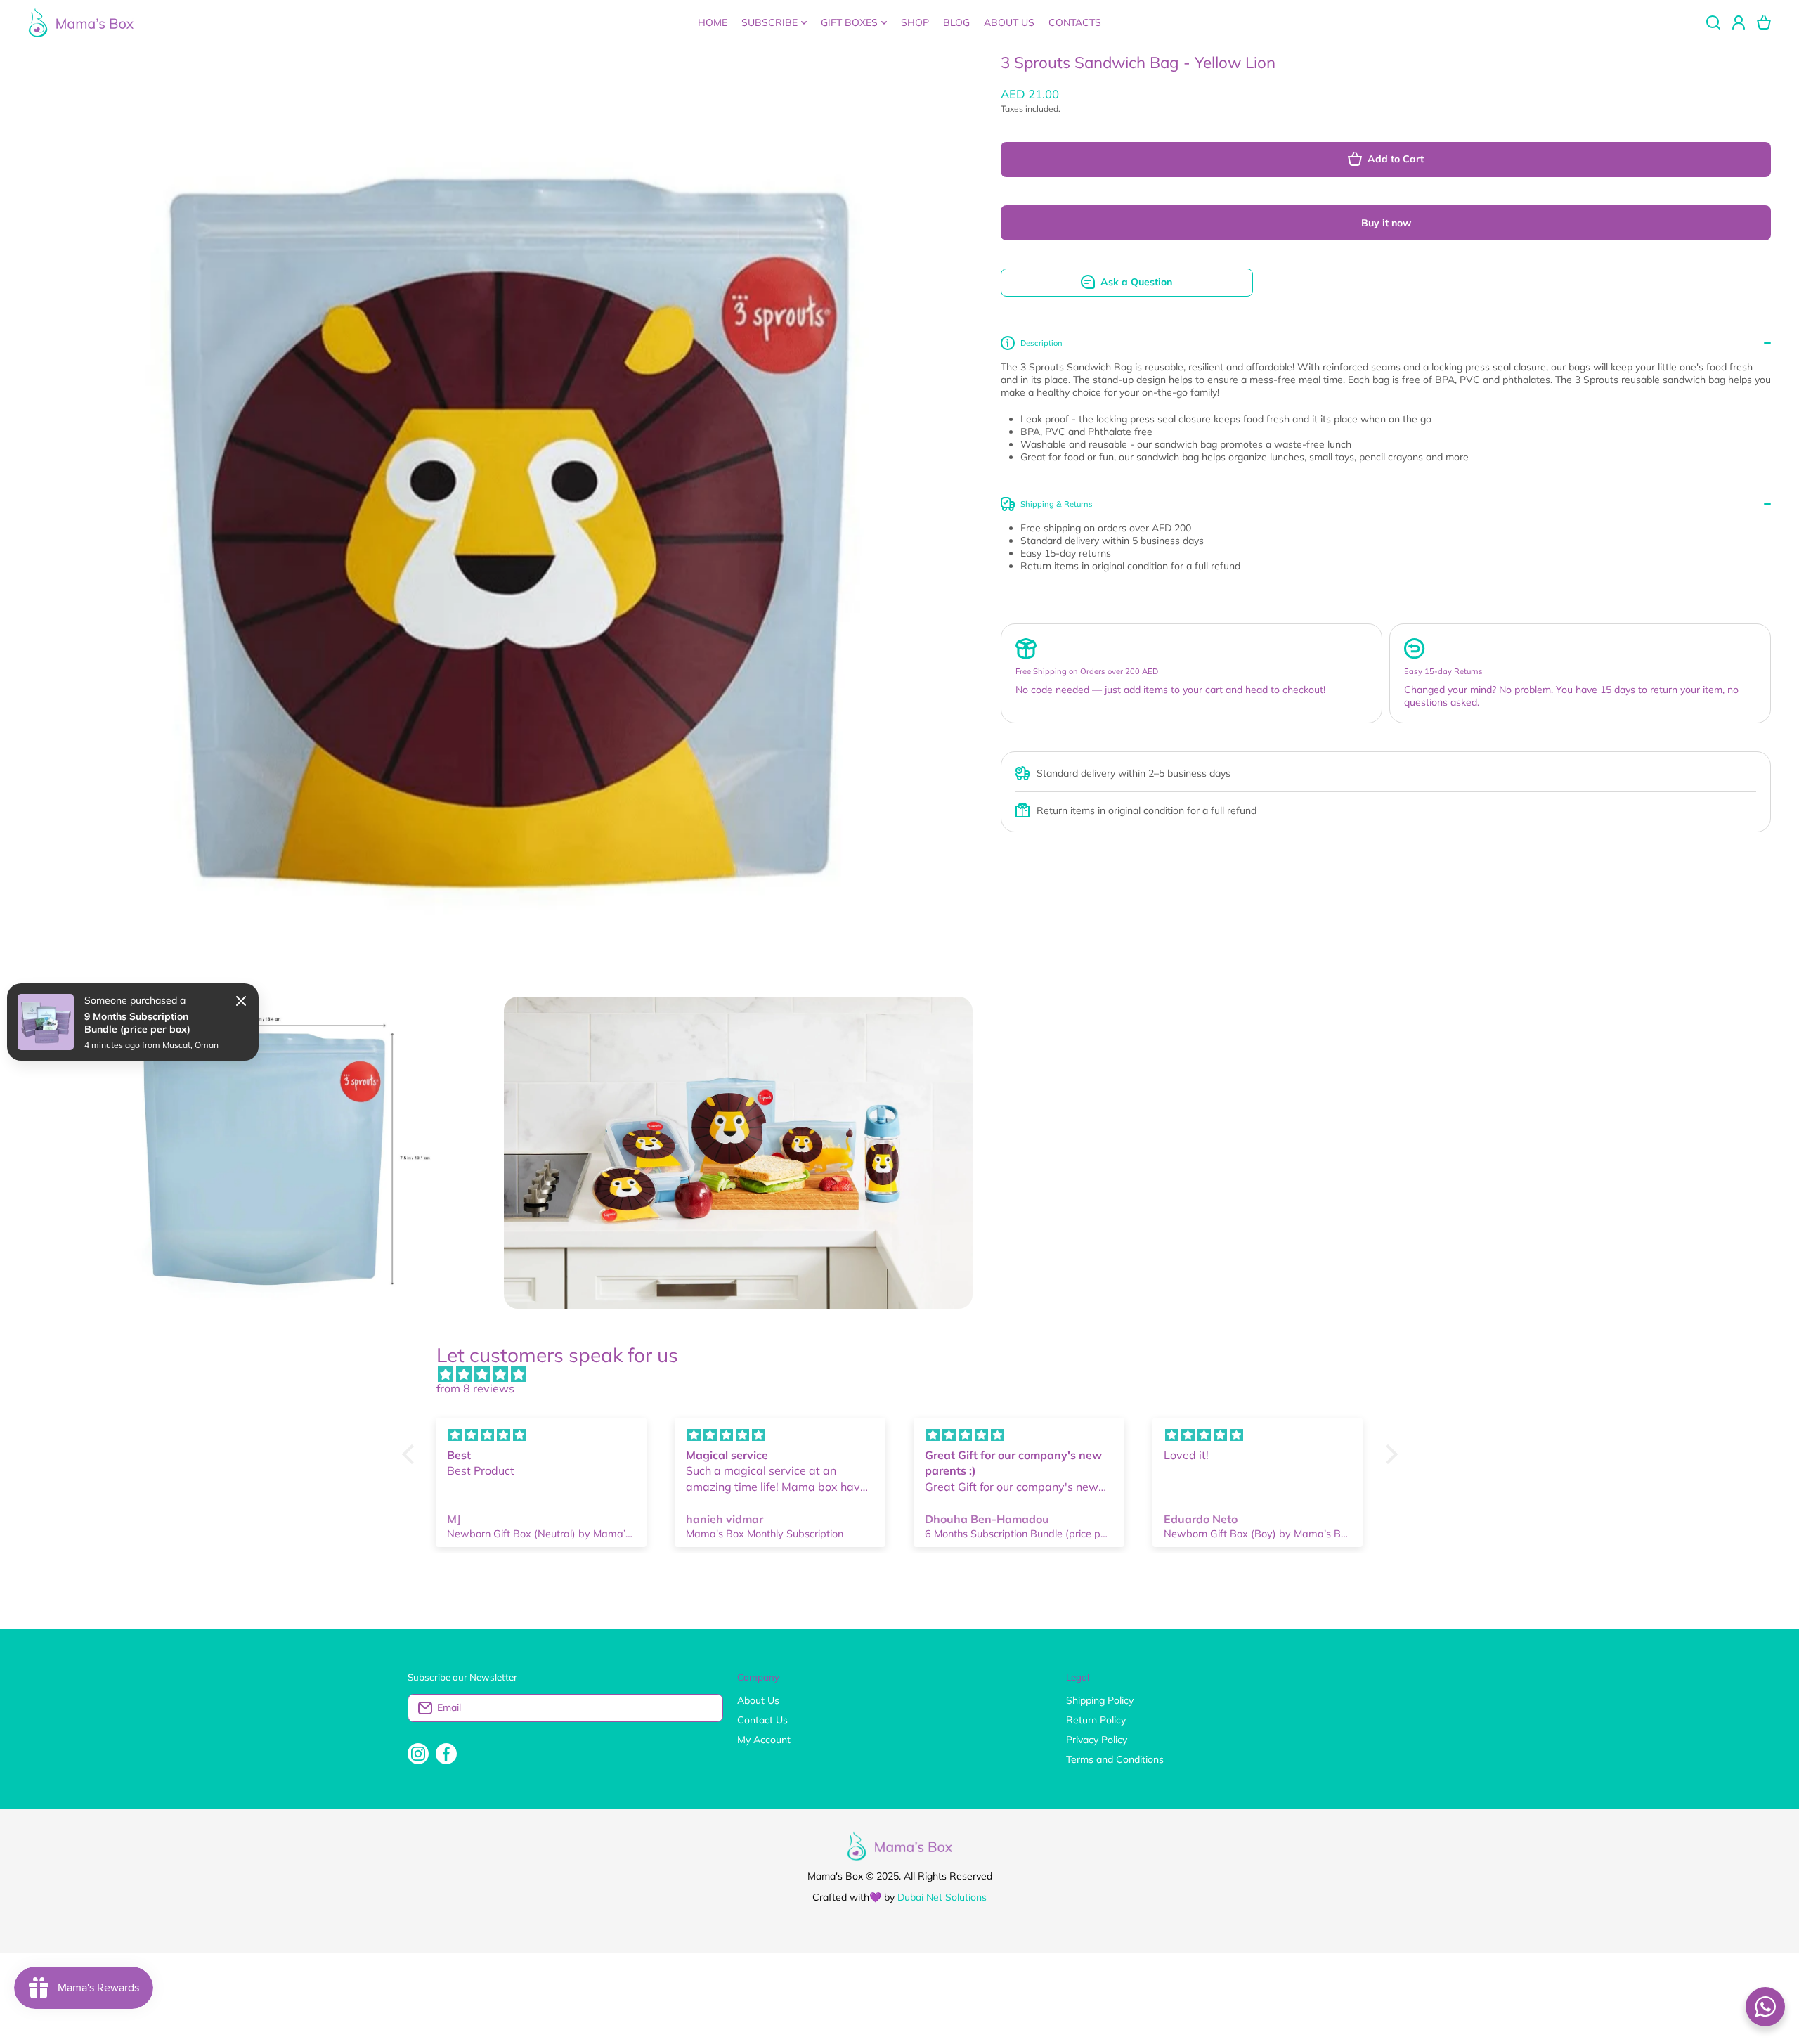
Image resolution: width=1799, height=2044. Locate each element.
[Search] (1713, 22)
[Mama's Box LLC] (81, 22)
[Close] (241, 1001)
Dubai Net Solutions (942, 1897)
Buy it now (1386, 223)
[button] (1764, 22)
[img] (907, 1374)
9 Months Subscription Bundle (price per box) (137, 1023)
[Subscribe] (706, 1708)
